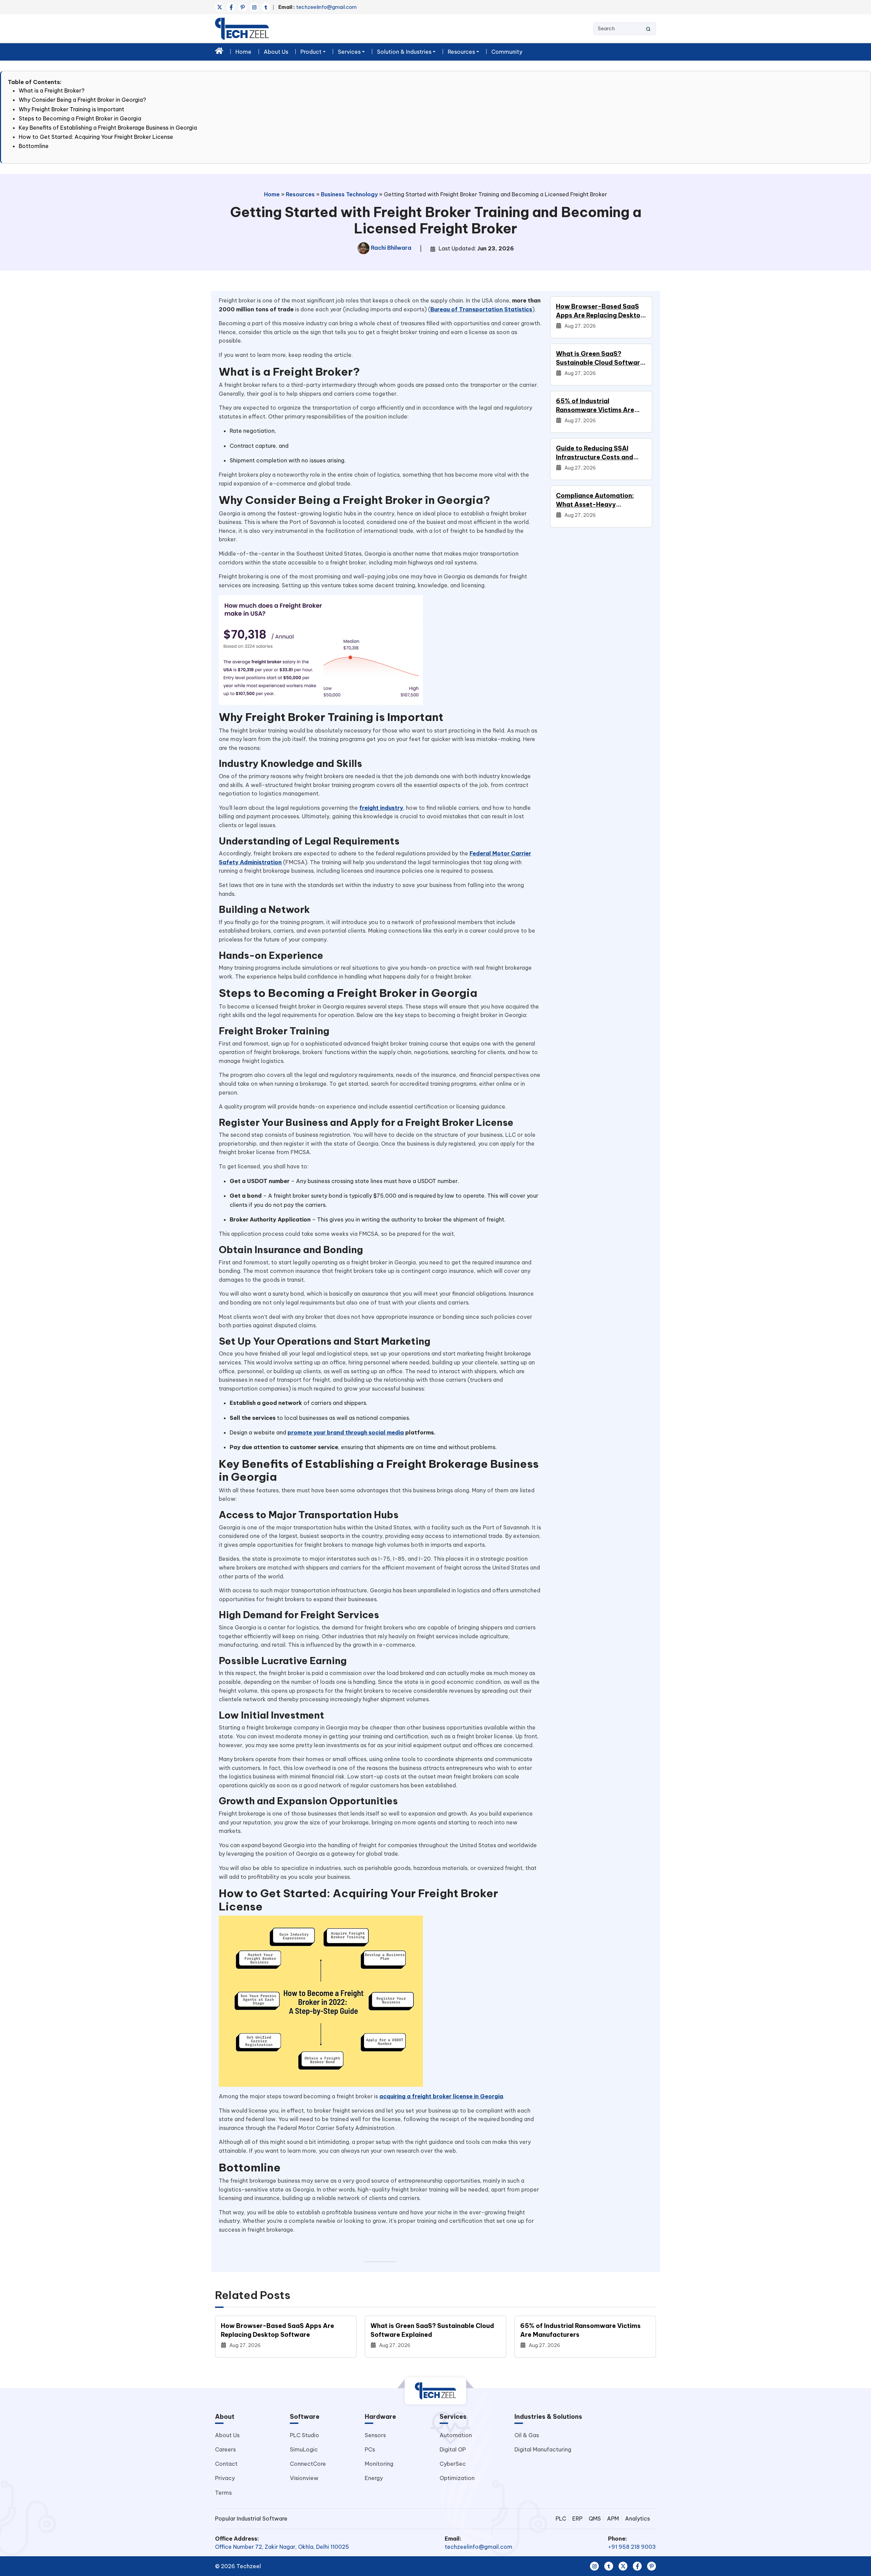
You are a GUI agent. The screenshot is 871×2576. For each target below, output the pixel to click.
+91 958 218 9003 (632, 2547)
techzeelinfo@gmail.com (317, 7)
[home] (219, 51)
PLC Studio (305, 2435)
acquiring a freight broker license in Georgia (441, 2096)
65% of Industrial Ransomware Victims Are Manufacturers (595, 406)
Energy (374, 2478)
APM (613, 2518)
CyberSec (453, 2464)
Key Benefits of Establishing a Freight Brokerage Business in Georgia (108, 128)
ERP (577, 2518)
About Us (276, 52)
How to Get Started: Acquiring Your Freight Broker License (96, 137)
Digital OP (453, 2449)
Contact (226, 2464)
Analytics (637, 2518)
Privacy (225, 2478)
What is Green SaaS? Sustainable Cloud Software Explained (600, 358)
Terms (223, 2493)
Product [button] (311, 52)
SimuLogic (304, 2449)
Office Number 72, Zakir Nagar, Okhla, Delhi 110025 (282, 2547)
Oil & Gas (527, 2435)
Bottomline (34, 146)
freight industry (381, 808)
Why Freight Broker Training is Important (71, 109)
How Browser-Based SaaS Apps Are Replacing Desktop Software (600, 311)
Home (243, 52)
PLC (561, 2518)
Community (507, 52)
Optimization (457, 2478)
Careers (225, 2449)
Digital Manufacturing (543, 2449)
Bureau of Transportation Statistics (481, 309)
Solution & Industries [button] (404, 52)
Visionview (304, 2478)
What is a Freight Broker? (52, 91)
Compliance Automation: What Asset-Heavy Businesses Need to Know (596, 500)
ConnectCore (308, 2464)
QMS (595, 2518)
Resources (300, 194)
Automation (456, 2435)
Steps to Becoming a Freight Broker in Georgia (80, 118)
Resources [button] (461, 52)
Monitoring (379, 2464)
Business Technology (349, 194)
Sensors (375, 2435)
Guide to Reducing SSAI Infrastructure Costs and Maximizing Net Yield (595, 453)
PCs (370, 2449)
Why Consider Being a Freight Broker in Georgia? (82, 100)
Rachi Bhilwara (390, 248)
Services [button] (349, 52)
